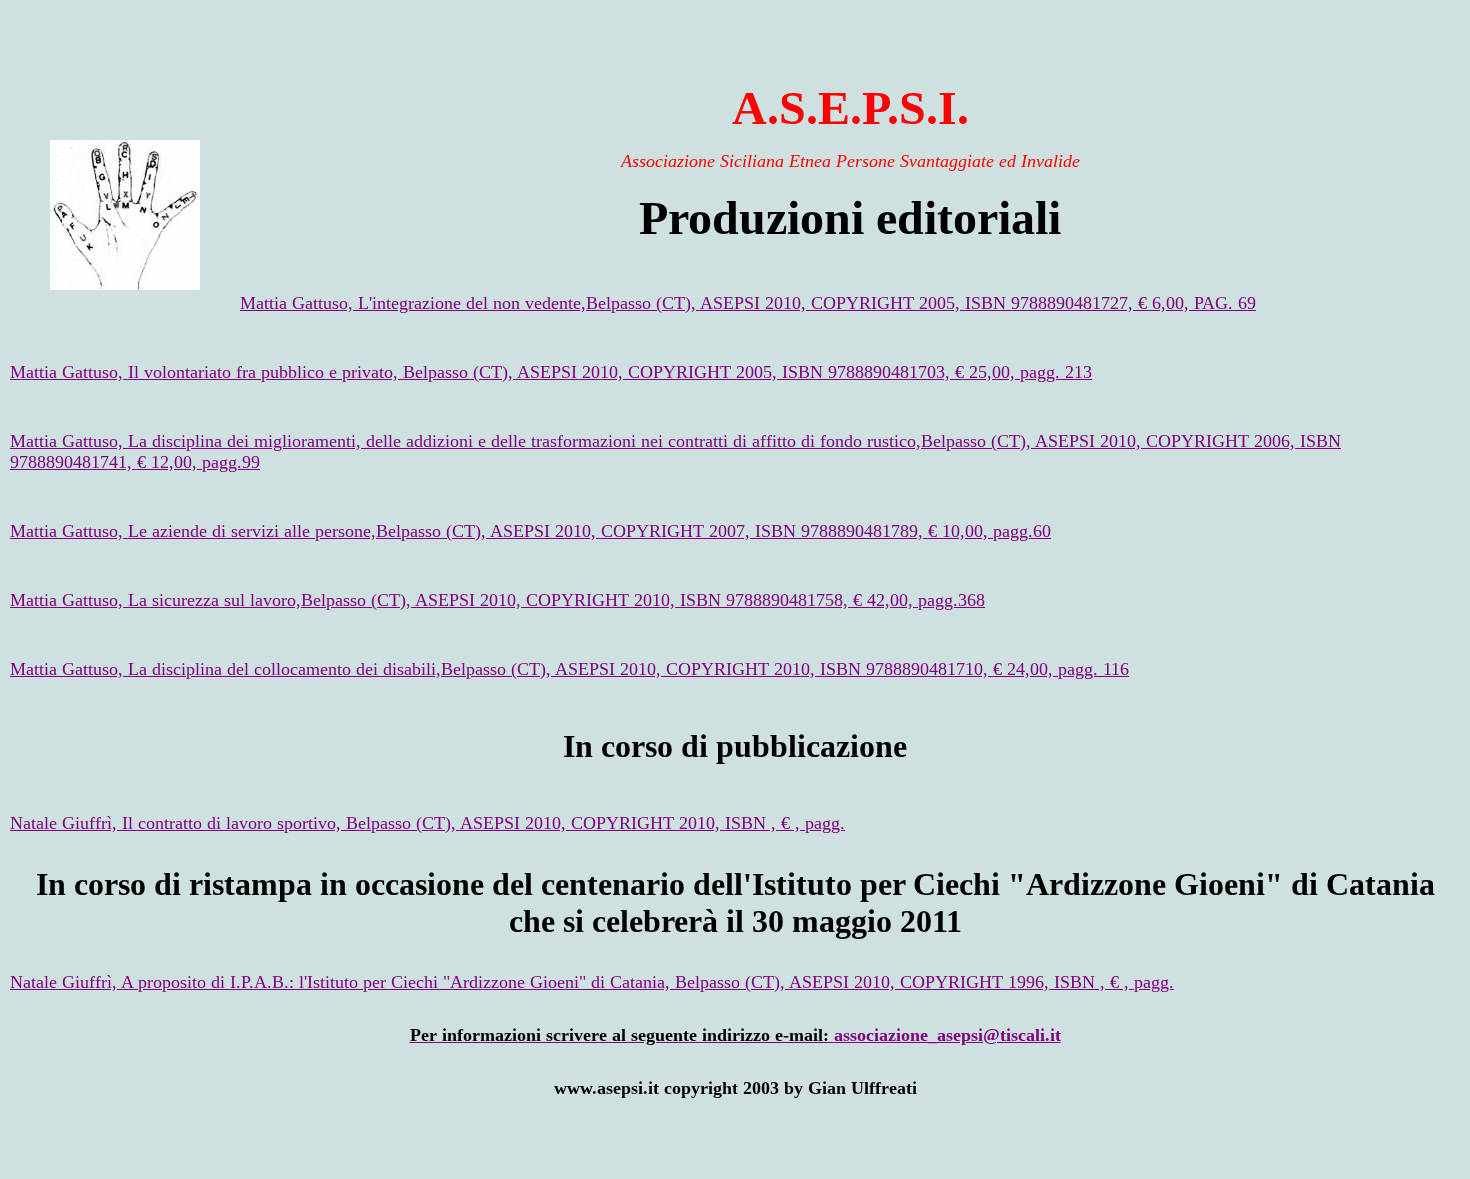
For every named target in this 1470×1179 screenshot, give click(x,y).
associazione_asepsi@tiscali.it (947, 1035)
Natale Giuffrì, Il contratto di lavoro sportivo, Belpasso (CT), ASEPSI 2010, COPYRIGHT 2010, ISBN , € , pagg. (427, 823)
